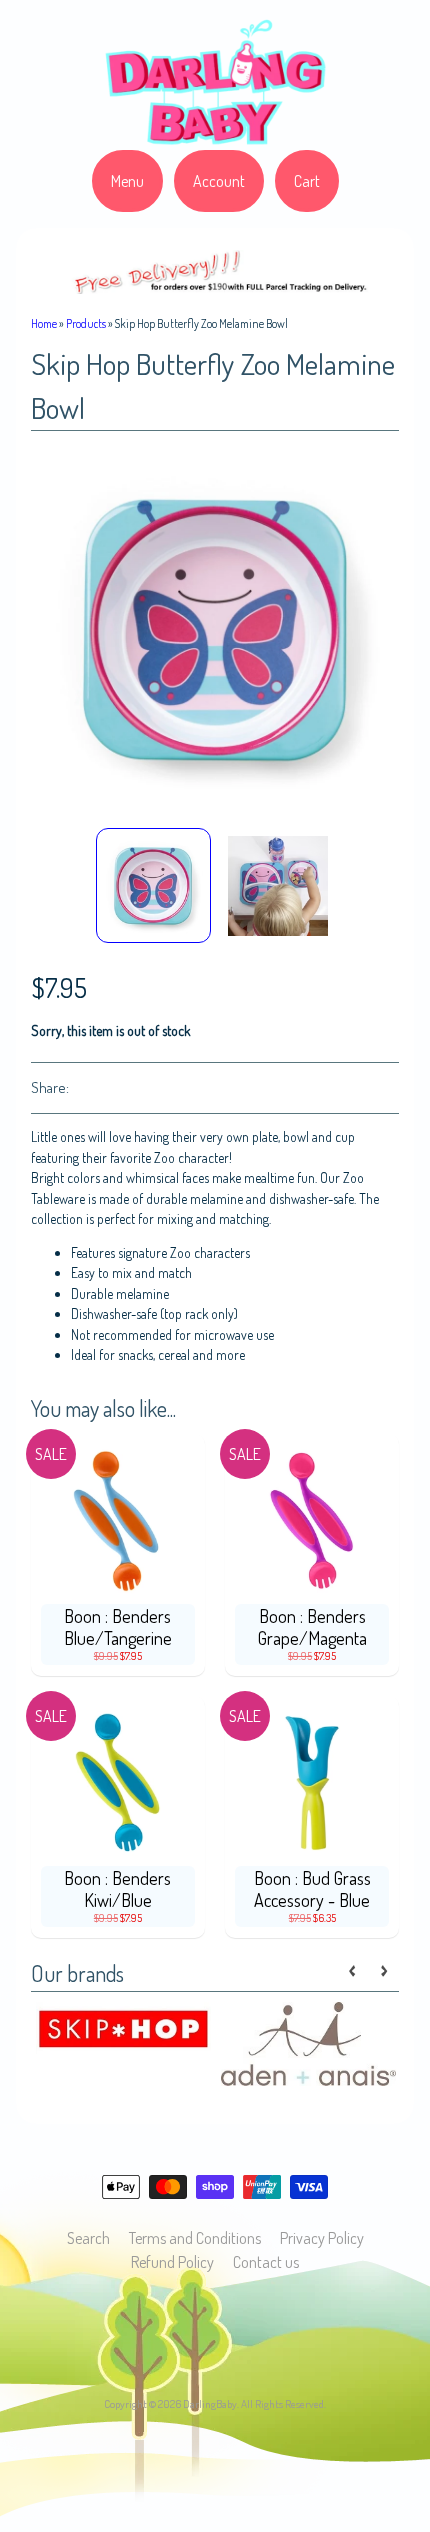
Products (86, 323)
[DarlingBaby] (215, 138)
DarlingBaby (210, 2403)
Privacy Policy (322, 2238)
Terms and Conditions (195, 2238)
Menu (127, 181)
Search (88, 2238)
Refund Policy (172, 2262)
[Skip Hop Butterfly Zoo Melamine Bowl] (153, 885)
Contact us (266, 2262)
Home (44, 323)
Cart (307, 181)
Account (219, 181)
